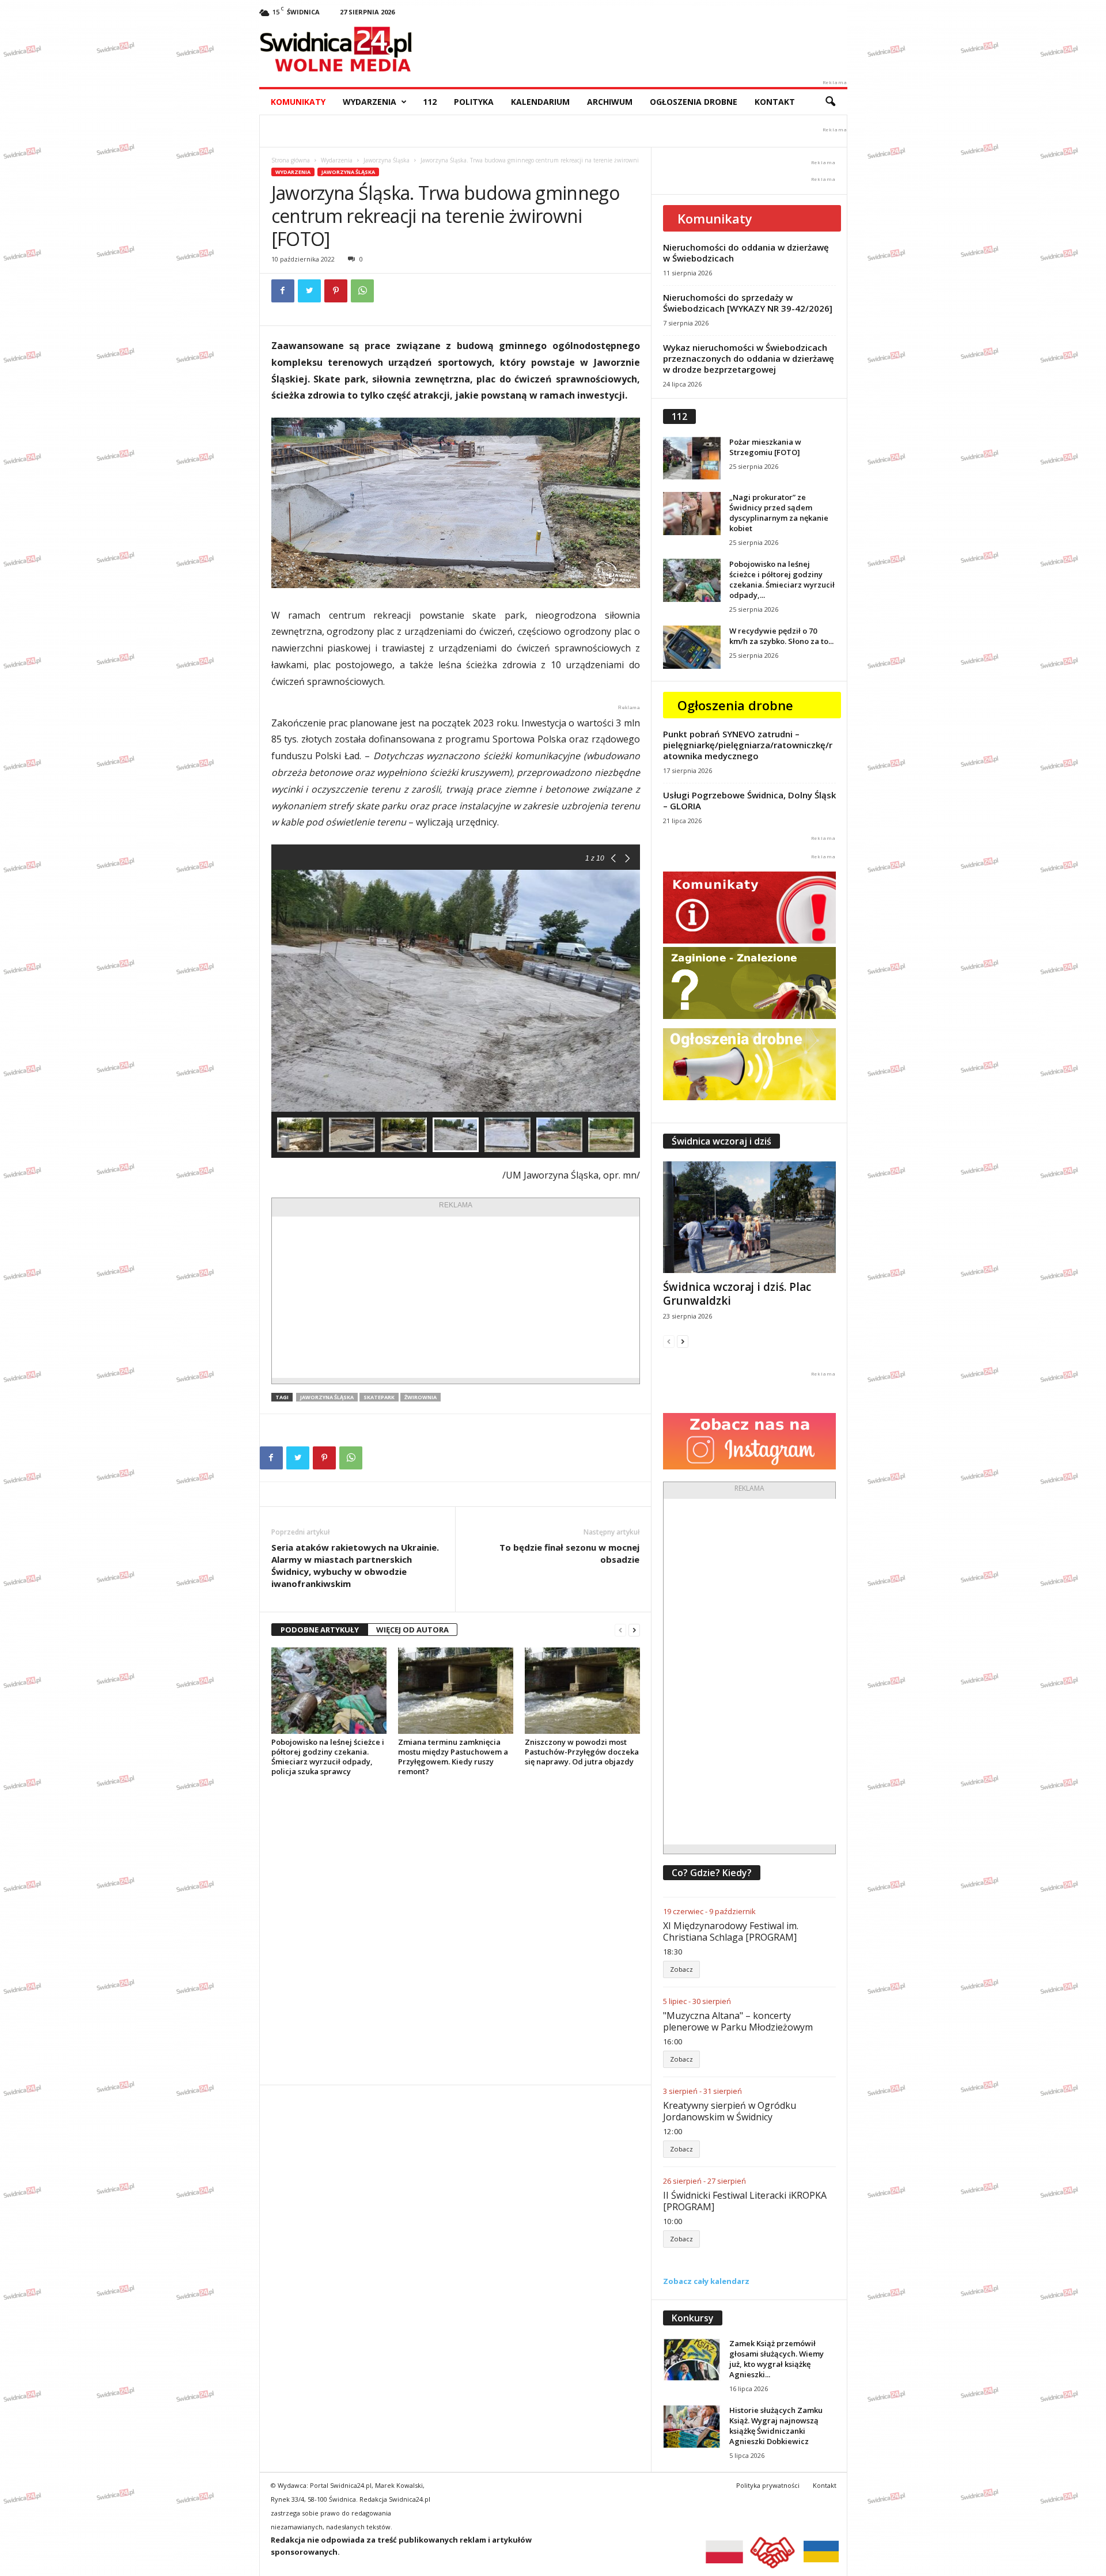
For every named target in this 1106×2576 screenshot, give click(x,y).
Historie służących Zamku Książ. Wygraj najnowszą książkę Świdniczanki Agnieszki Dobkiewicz (776, 2426)
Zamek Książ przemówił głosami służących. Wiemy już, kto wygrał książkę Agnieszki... (777, 2359)
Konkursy (693, 2318)
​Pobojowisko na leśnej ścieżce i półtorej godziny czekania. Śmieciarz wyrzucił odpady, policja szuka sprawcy (328, 1757)
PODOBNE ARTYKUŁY (320, 1630)
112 (430, 102)
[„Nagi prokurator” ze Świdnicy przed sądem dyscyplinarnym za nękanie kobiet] (692, 514)
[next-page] (634, 1630)
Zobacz (681, 1969)
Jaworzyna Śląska (387, 160)
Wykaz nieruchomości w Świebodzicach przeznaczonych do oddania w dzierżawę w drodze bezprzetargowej (749, 358)
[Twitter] (309, 291)
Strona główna (291, 160)
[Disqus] (455, 1930)
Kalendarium (540, 102)
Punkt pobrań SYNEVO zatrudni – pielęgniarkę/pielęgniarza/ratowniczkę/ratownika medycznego (748, 745)
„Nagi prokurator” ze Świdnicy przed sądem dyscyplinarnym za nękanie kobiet (779, 513)
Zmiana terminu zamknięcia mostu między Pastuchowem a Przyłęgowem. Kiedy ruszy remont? (453, 1757)
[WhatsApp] (362, 291)
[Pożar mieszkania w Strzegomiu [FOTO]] (692, 458)
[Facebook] (283, 291)
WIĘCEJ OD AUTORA (412, 1630)
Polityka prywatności (768, 2485)
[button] (830, 102)
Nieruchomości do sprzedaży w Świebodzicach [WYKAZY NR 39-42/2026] (748, 303)
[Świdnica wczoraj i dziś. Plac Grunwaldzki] (749, 1217)
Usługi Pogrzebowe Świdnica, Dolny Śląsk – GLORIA (749, 800)
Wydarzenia (370, 102)
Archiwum (610, 102)
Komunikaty (298, 102)
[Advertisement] (456, 1297)
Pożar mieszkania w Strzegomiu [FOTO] (765, 447)
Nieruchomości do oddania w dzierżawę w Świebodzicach (746, 253)
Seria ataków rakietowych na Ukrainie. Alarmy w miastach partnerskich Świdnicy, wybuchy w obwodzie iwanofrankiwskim (355, 1565)
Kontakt (775, 102)
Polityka (474, 102)
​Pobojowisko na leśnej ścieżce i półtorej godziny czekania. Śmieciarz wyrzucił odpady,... (782, 579)
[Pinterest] (336, 291)
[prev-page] (620, 1630)
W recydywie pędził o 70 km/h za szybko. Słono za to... (781, 636)
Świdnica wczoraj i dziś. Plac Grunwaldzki (737, 1294)
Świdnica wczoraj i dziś (721, 1141)
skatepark (379, 1397)
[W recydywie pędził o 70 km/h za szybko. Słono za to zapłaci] (692, 647)
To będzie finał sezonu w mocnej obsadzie (569, 1553)
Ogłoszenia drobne (694, 102)
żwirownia (421, 1397)
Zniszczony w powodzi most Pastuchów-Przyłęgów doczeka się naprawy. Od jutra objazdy (582, 1752)
